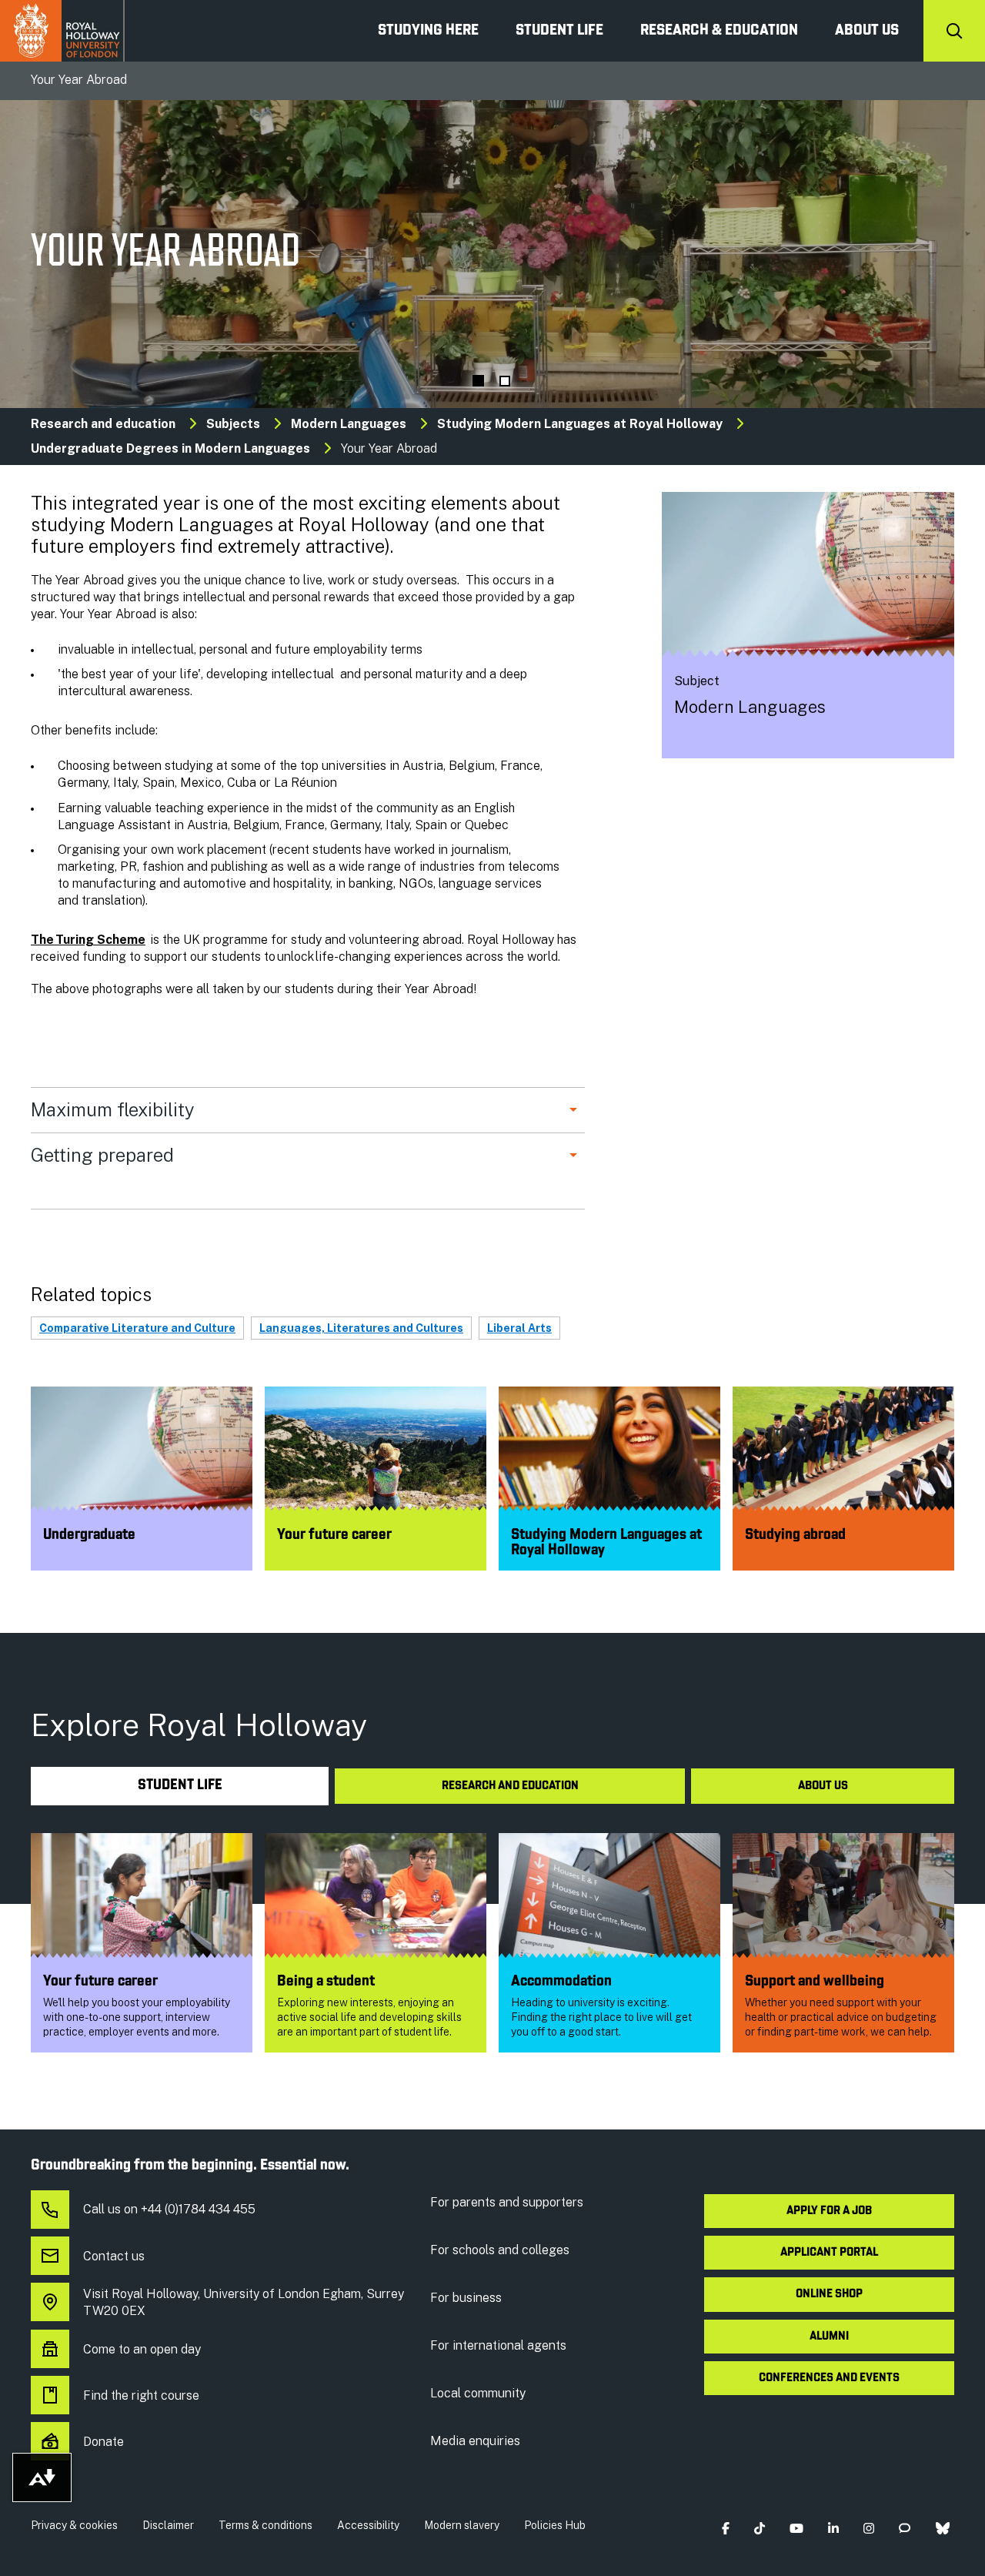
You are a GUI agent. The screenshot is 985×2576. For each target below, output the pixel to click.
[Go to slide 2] (505, 381)
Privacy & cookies (74, 2525)
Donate (104, 2442)
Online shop (829, 2294)
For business (466, 2298)
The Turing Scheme (88, 940)
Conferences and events (829, 2378)
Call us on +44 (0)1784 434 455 (169, 2209)
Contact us (114, 2256)
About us (867, 31)
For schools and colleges (500, 2250)
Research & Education (719, 31)
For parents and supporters (507, 2202)
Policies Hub (555, 2525)
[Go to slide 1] (478, 381)
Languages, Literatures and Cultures (361, 1328)
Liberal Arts (519, 1328)
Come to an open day (142, 2349)
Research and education (103, 424)
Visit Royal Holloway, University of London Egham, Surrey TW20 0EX (244, 2302)
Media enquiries (475, 2441)
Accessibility (368, 2525)
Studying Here (428, 31)
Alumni (829, 2337)
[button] (725, 2529)
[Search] (954, 31)
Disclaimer (168, 2525)
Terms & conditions (265, 2525)
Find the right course (141, 2395)
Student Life (559, 31)
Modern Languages (349, 424)
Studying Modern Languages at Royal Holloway (580, 424)
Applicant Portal (829, 2253)
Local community (478, 2393)
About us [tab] (823, 1786)
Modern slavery (462, 2525)
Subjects (233, 424)
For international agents (498, 2345)
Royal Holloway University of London (62, 31)
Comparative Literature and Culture (137, 1328)
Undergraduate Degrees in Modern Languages (170, 448)
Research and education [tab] (510, 1786)
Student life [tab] (180, 1786)
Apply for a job (829, 2211)
